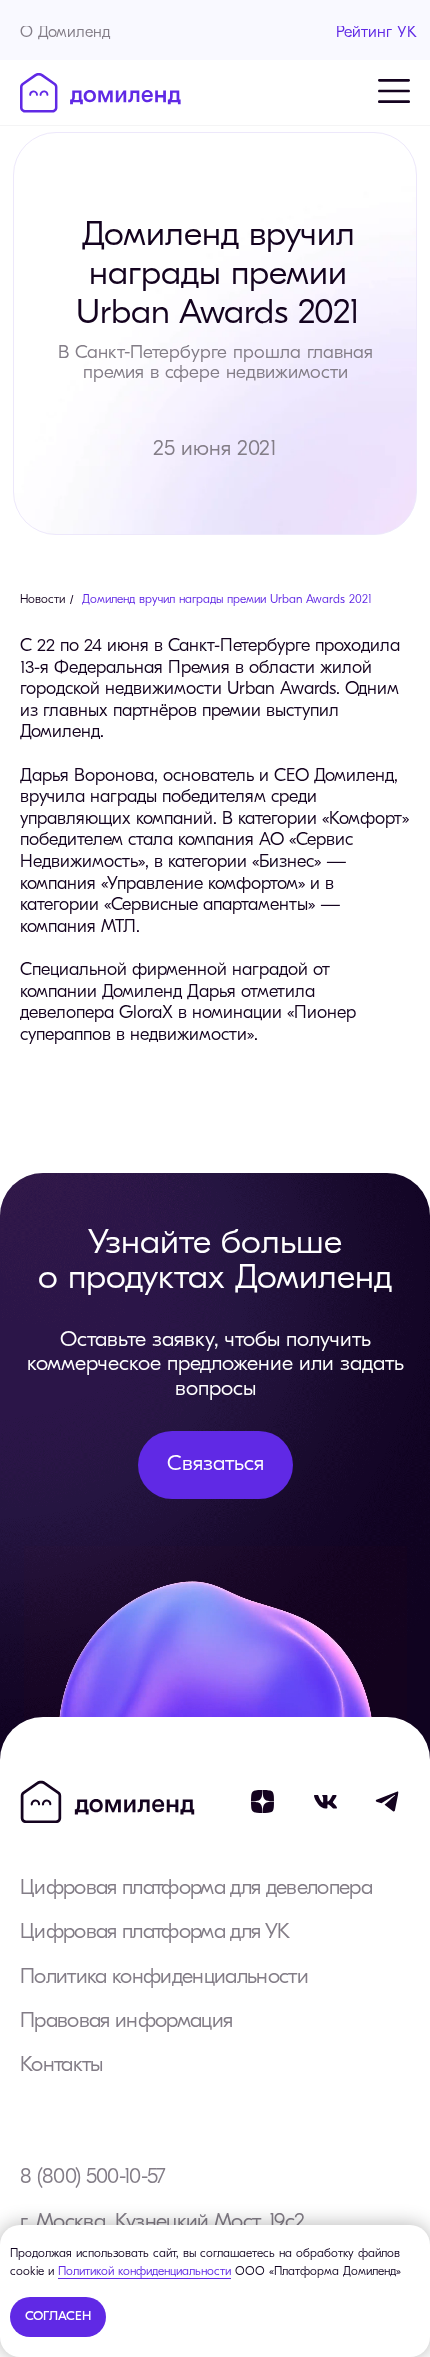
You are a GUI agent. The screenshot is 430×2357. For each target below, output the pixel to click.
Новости (42, 600)
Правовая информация (126, 2021)
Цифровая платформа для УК (154, 1932)
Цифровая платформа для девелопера (196, 1888)
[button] (215, 1464)
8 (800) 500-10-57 (93, 2177)
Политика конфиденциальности (164, 1977)
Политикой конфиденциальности (144, 2272)
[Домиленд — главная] (100, 93)
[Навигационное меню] (394, 91)
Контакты (61, 2065)
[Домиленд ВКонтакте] (325, 1801)
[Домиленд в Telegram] (388, 1801)
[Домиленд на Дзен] (262, 1801)
